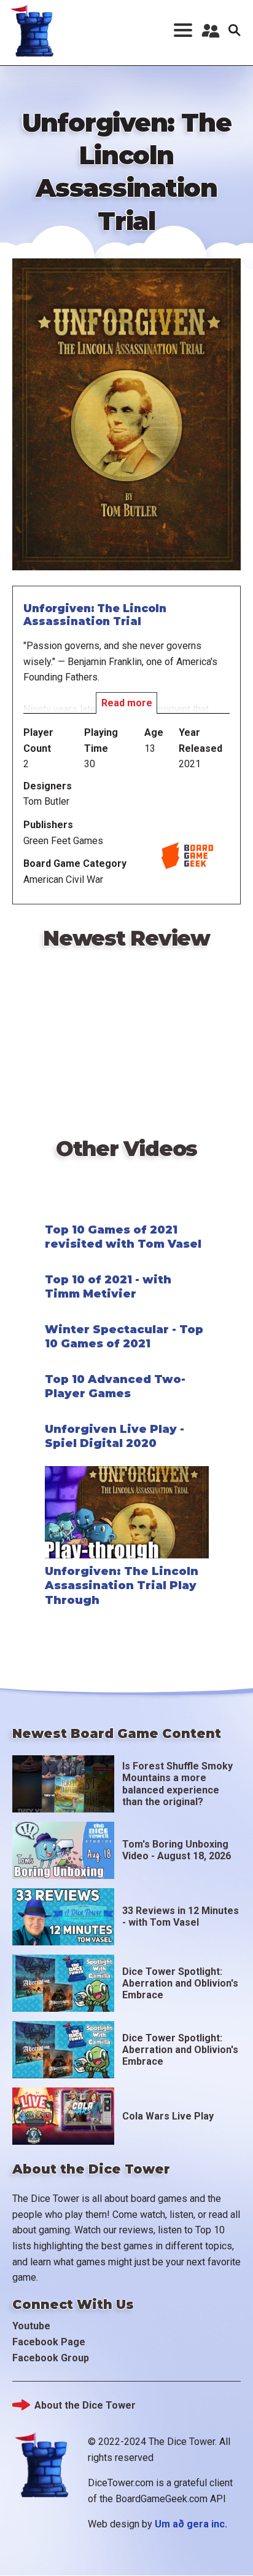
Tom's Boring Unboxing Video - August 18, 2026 (177, 1850)
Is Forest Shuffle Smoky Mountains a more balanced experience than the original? (177, 1784)
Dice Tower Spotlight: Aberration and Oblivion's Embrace (180, 1983)
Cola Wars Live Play (168, 2116)
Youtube (31, 2326)
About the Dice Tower (85, 2405)
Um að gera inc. (191, 2524)
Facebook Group (51, 2358)
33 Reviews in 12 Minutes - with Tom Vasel (181, 1916)
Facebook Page (49, 2342)
